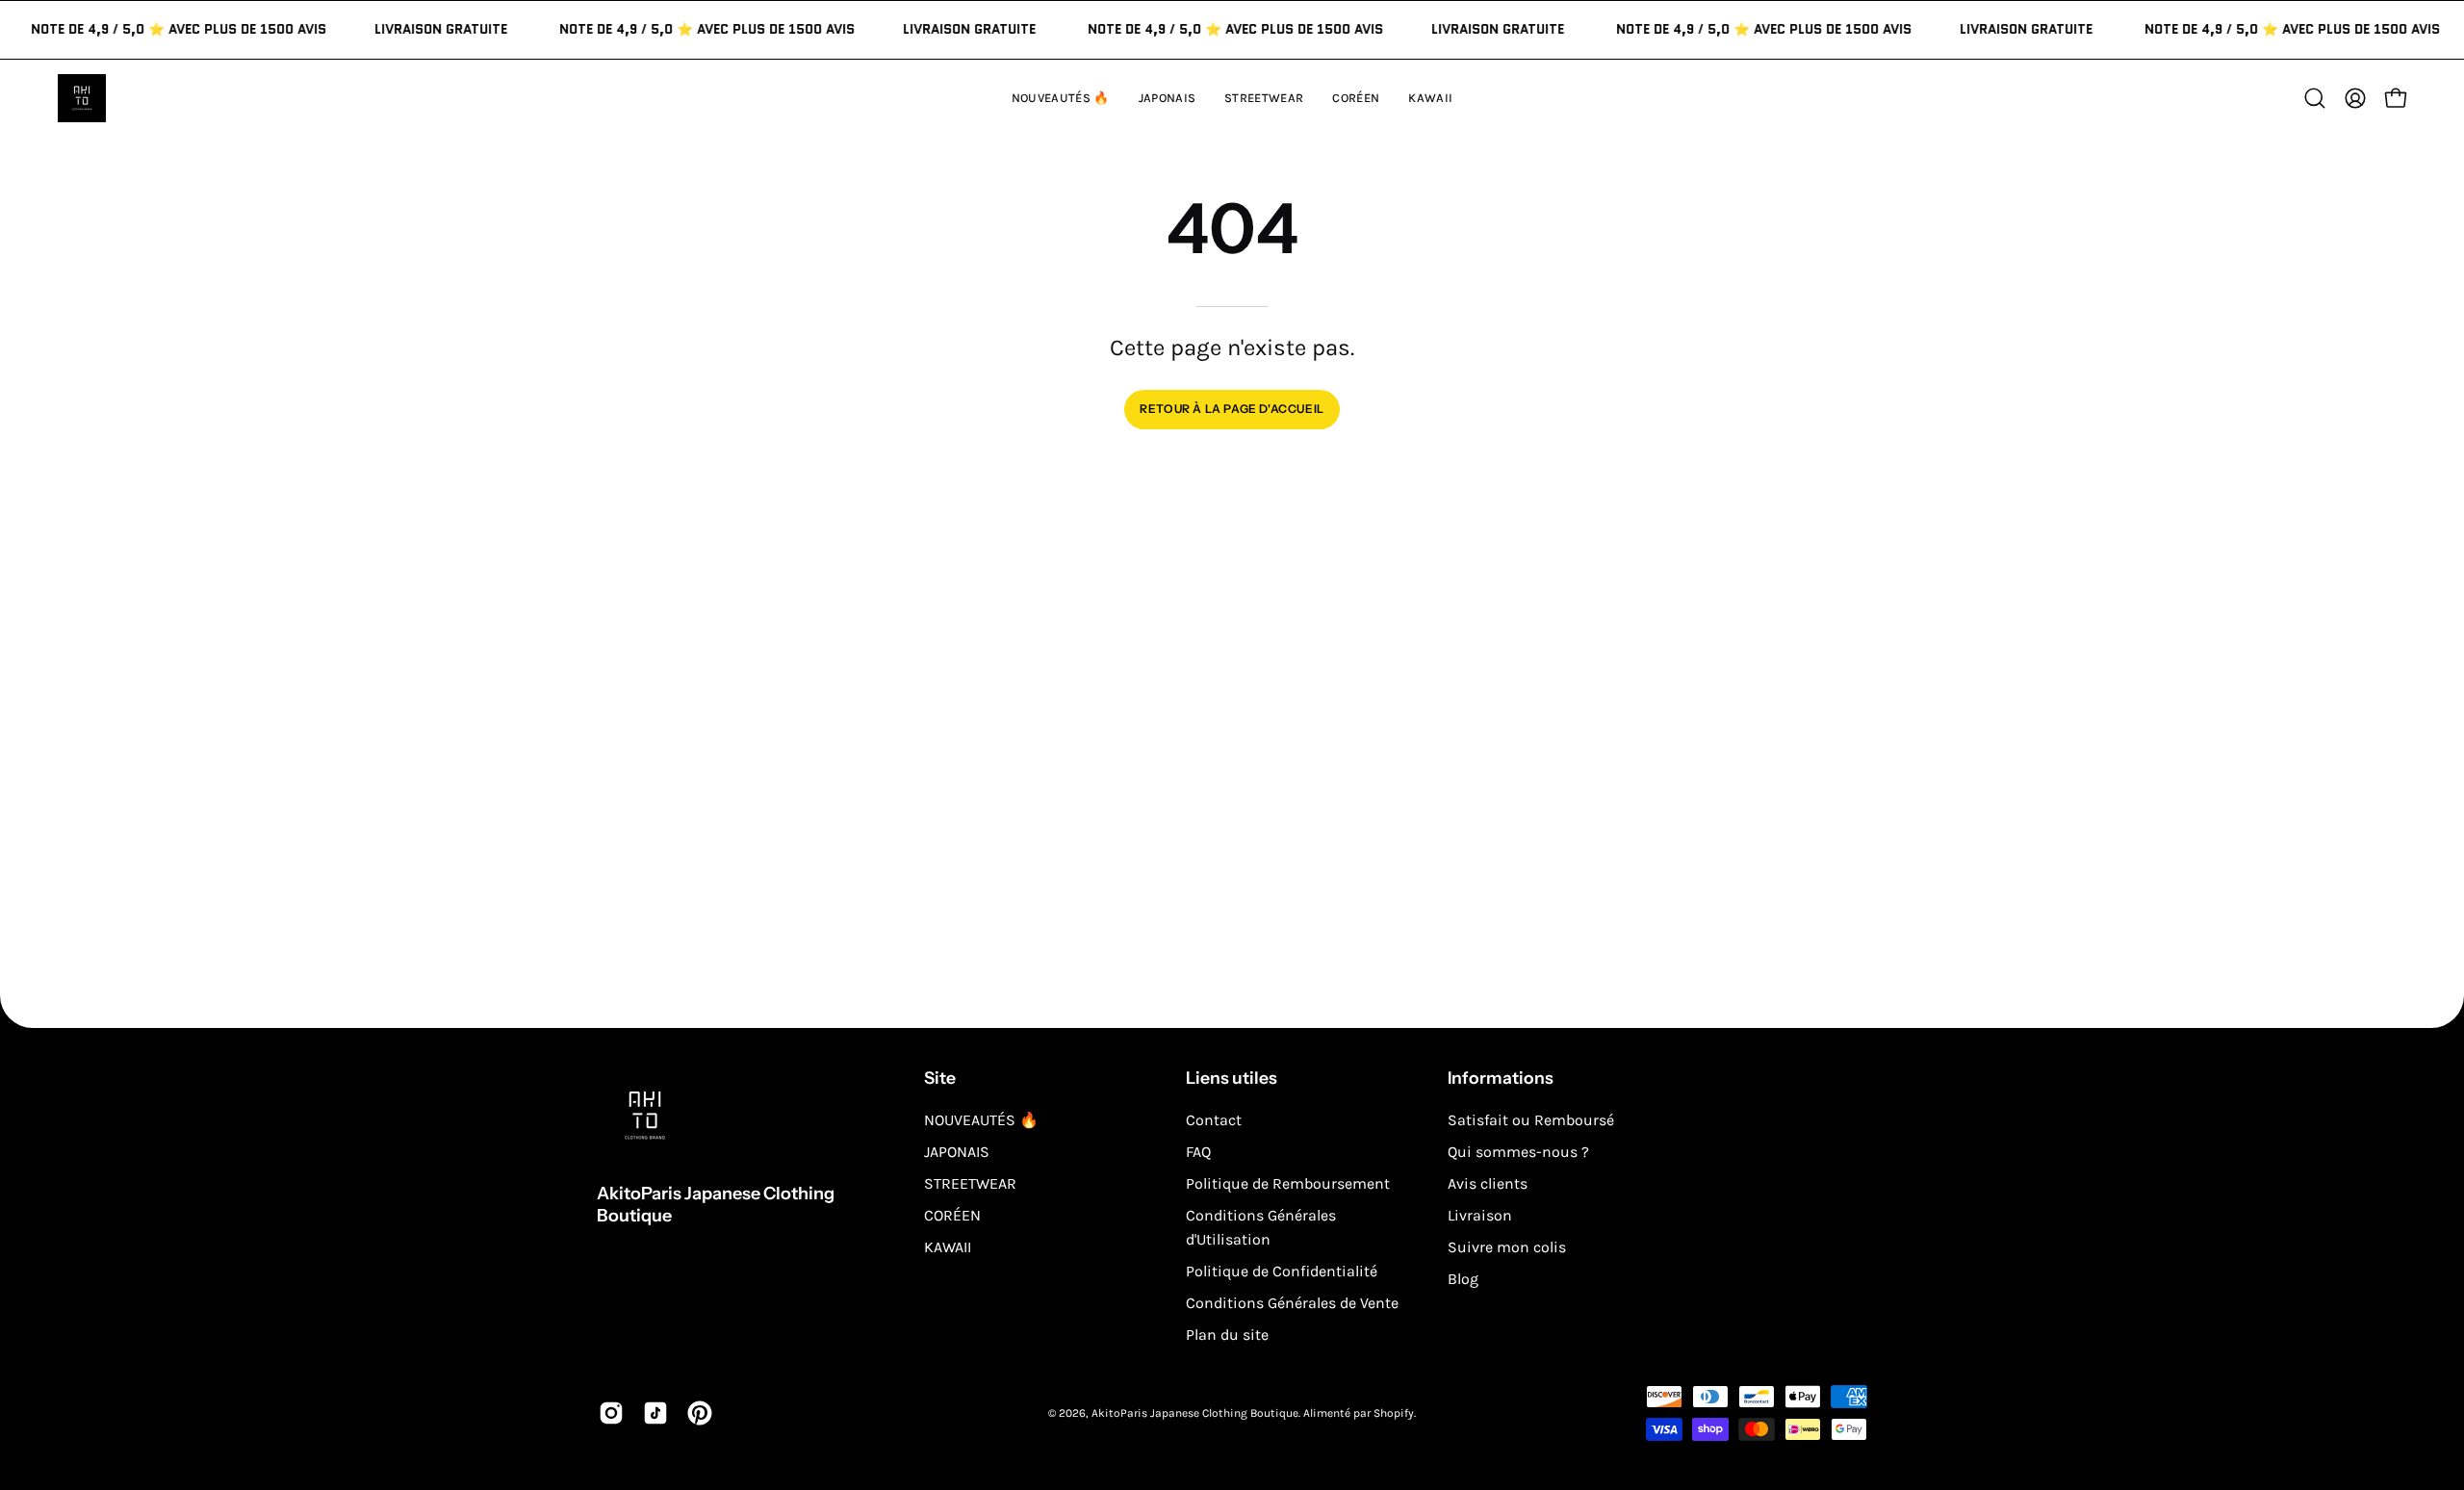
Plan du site (1227, 1335)
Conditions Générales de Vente (1292, 1303)
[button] (1430, 98)
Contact (1214, 1120)
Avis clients (1488, 1183)
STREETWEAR (970, 1183)
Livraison (1480, 1215)
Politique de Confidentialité (1282, 1271)
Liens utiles (1232, 1078)
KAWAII (948, 1247)
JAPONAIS (957, 1152)
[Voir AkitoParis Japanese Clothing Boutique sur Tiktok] (655, 1413)
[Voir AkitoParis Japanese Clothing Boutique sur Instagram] (611, 1413)
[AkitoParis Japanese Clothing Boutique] (82, 98)
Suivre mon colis (1507, 1247)
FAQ (1198, 1152)
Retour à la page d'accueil (1232, 409)
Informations (1501, 1078)
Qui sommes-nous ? (1518, 1152)
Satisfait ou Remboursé (1531, 1120)
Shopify (1394, 1413)
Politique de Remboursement (1288, 1183)
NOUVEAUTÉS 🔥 (981, 1120)
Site (940, 1078)
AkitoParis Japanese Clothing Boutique (716, 1205)
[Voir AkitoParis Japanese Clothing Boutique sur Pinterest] (700, 1413)
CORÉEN (952, 1215)
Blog (1463, 1279)
